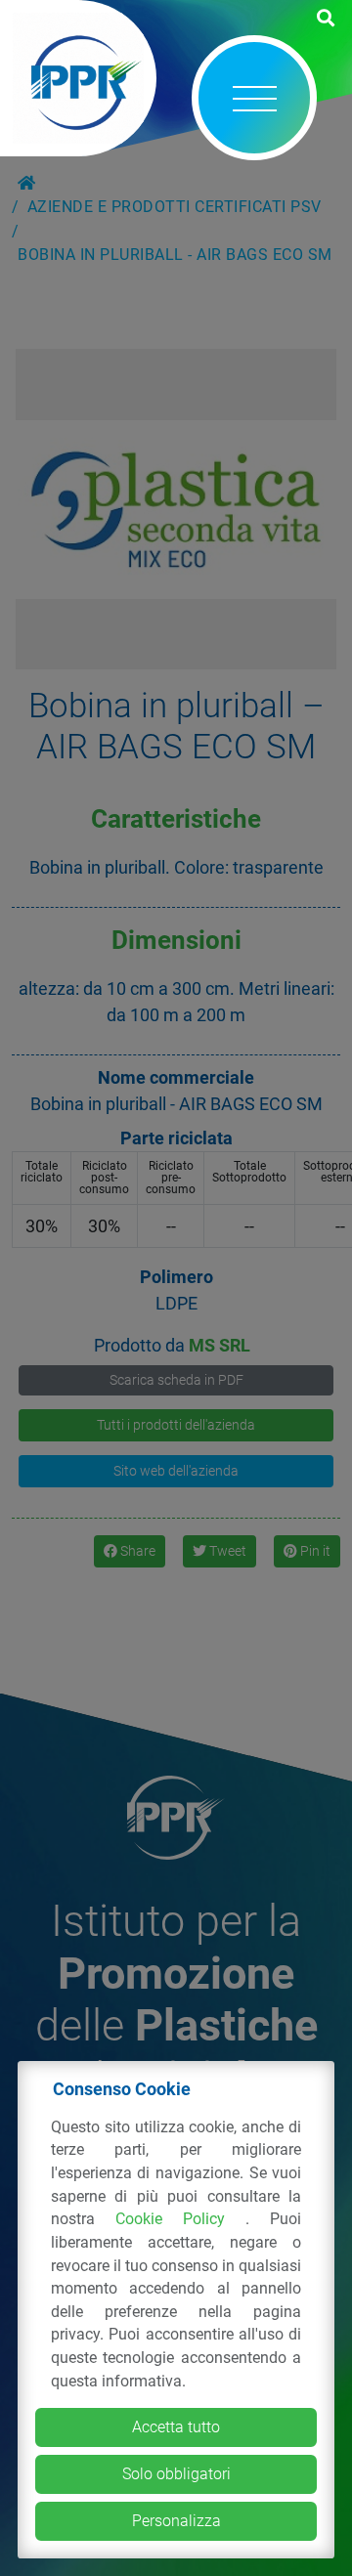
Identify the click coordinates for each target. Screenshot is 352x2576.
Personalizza (176, 2521)
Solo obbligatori (176, 2474)
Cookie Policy (180, 2219)
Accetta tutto (176, 2427)
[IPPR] (78, 78)
